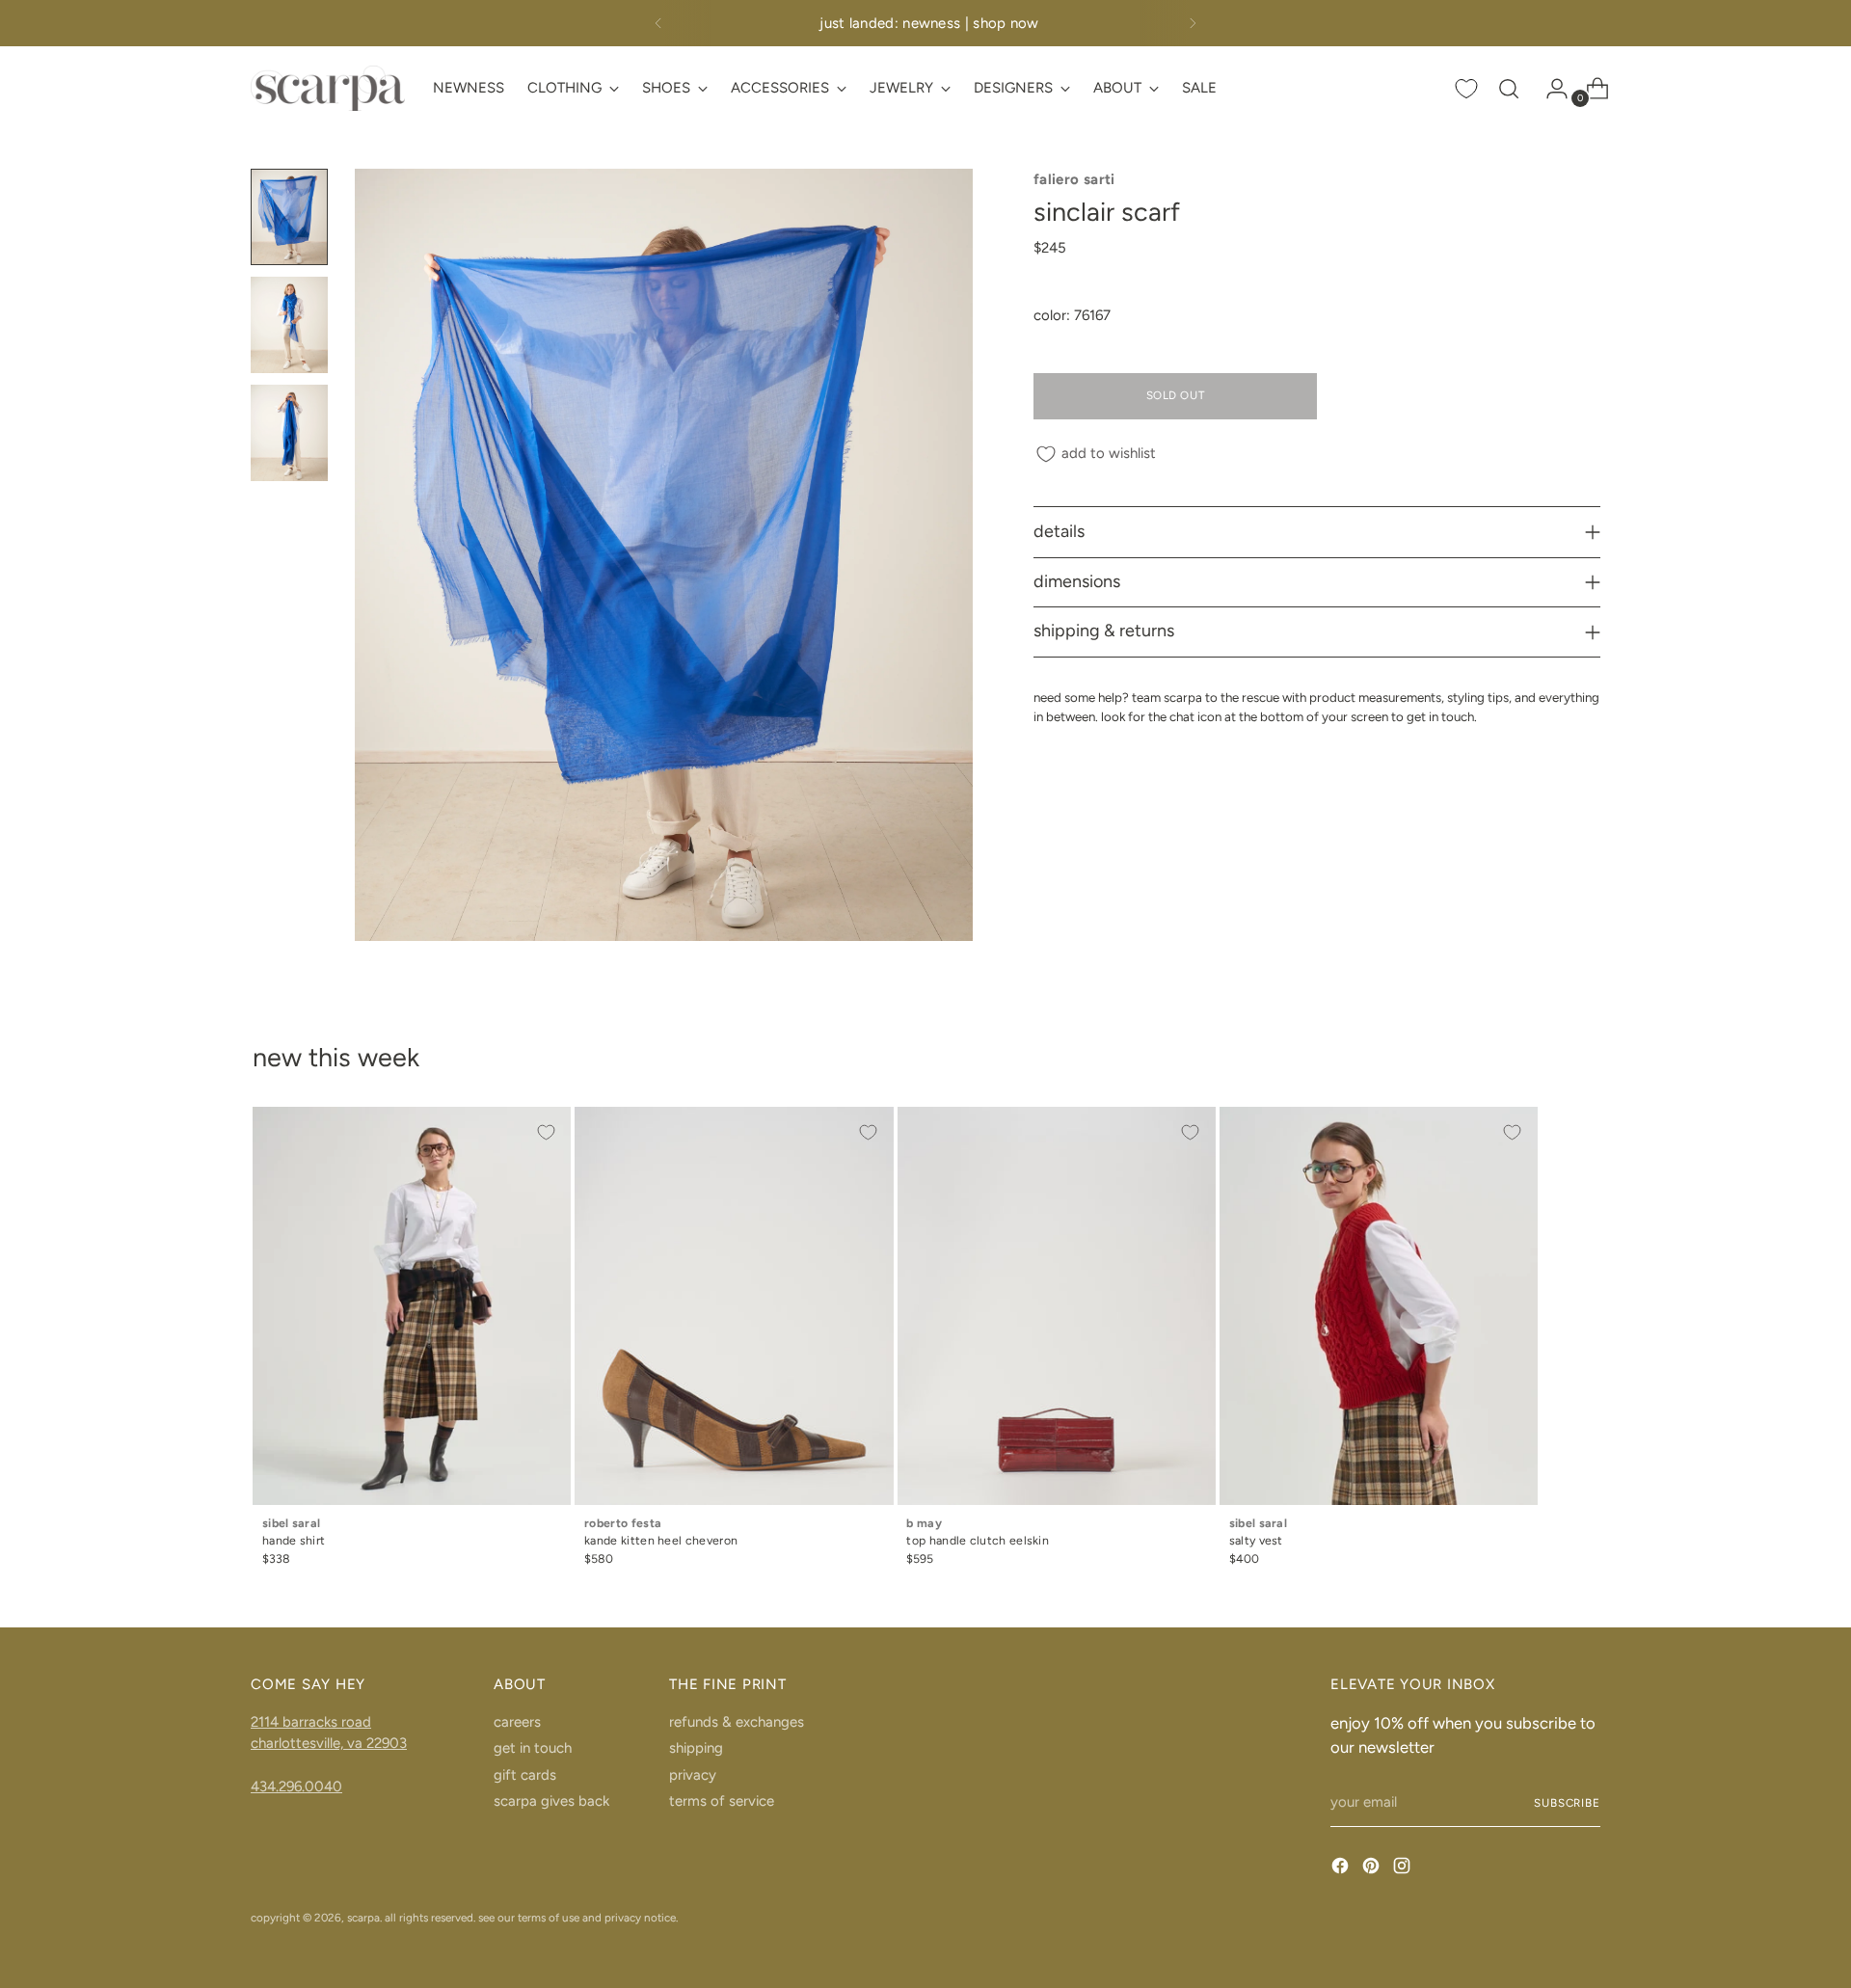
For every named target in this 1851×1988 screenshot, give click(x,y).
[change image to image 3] (289, 433)
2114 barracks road (311, 1722)
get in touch (533, 1748)
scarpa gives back (551, 1801)
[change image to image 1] (289, 217)
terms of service (722, 1801)
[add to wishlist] (546, 1132)
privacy (693, 1775)
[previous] (658, 23)
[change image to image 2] (289, 325)
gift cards (525, 1775)
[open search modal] (1509, 89)
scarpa (363, 1918)
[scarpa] (328, 88)
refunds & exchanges (737, 1722)
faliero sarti (1074, 179)
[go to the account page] (1549, 89)
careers (517, 1722)
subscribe (1567, 1803)
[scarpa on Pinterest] (1373, 1869)
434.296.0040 (296, 1787)
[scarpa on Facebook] (1342, 1869)
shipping (696, 1748)
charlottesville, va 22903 (329, 1743)
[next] (1193, 23)
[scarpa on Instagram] (1404, 1869)
